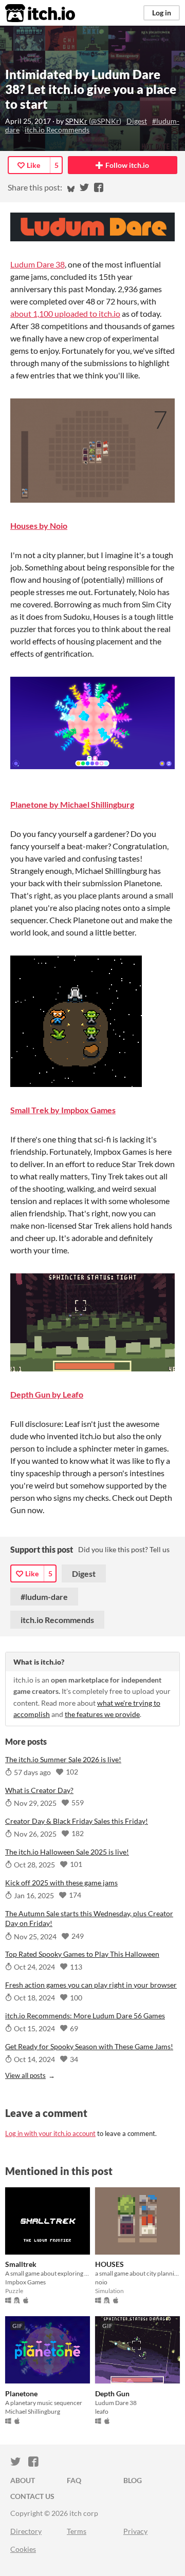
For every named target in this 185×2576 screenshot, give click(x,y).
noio (101, 2282)
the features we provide (102, 1714)
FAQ (74, 2480)
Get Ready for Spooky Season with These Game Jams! (89, 2046)
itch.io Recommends (57, 130)
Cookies (23, 2549)
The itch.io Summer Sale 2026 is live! (63, 1759)
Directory (26, 2531)
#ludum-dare (44, 1597)
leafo (102, 2411)
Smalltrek (21, 2264)
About (23, 2480)
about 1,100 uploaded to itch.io (65, 313)
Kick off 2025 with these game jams (61, 1883)
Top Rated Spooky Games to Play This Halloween (82, 1954)
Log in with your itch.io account (50, 2133)
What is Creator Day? (39, 1790)
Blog (133, 2480)
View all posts (25, 2075)
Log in (162, 13)
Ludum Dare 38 (38, 264)
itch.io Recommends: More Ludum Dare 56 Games (85, 2016)
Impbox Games (25, 2282)
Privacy (135, 2531)
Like (33, 165)
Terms (77, 2531)
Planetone (21, 2393)
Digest (137, 121)
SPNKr (76, 121)
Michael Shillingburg (33, 2411)
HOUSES (109, 2264)
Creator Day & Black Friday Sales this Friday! (77, 1821)
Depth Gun (112, 2393)
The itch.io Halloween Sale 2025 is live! (67, 1852)
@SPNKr (105, 121)
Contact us (32, 2496)
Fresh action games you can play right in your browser (91, 1985)
